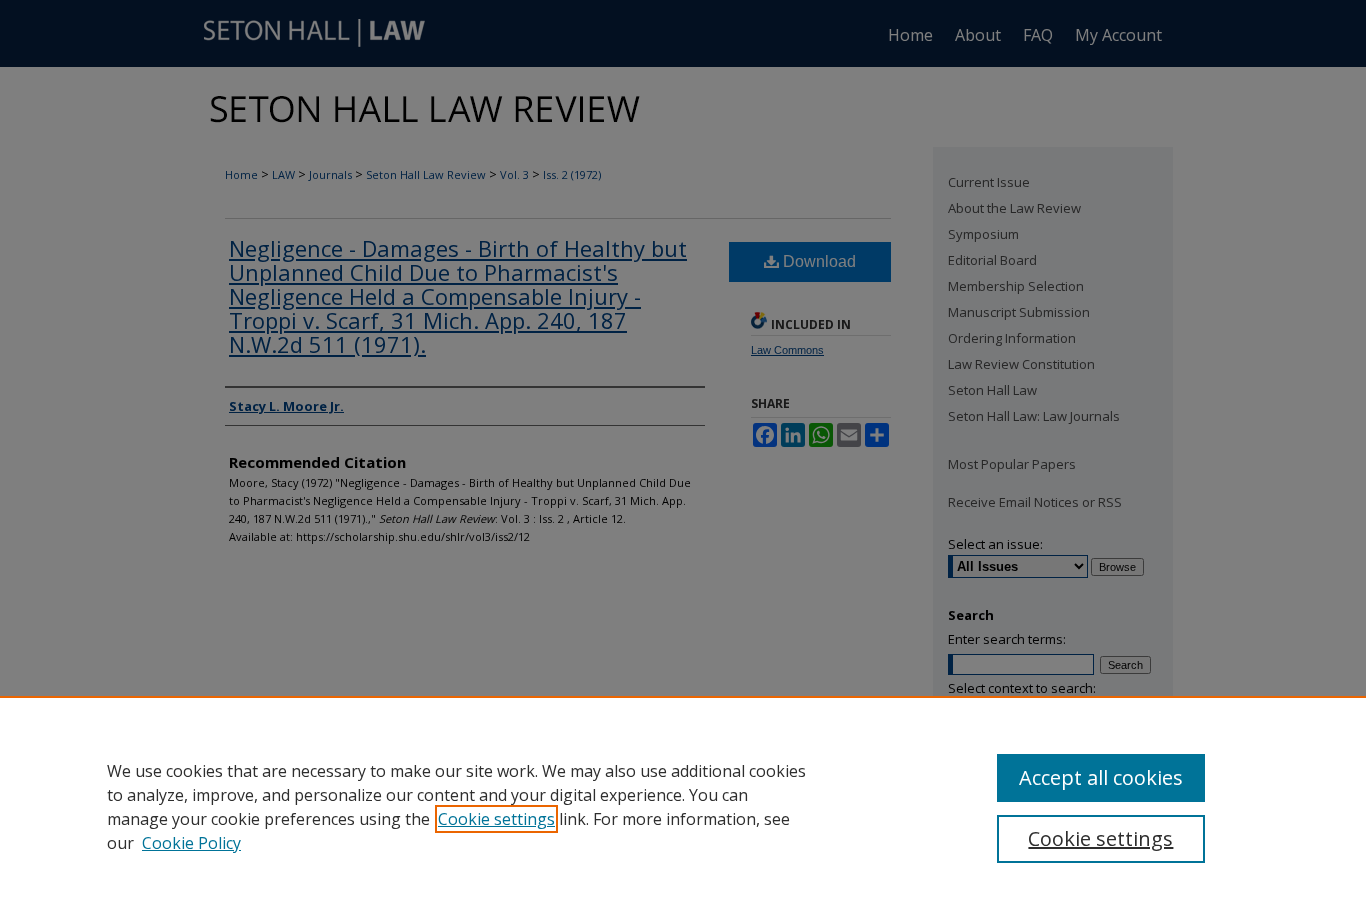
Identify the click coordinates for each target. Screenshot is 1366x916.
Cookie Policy (191, 843)
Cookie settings (496, 819)
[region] (683, 806)
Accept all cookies (1101, 777)
